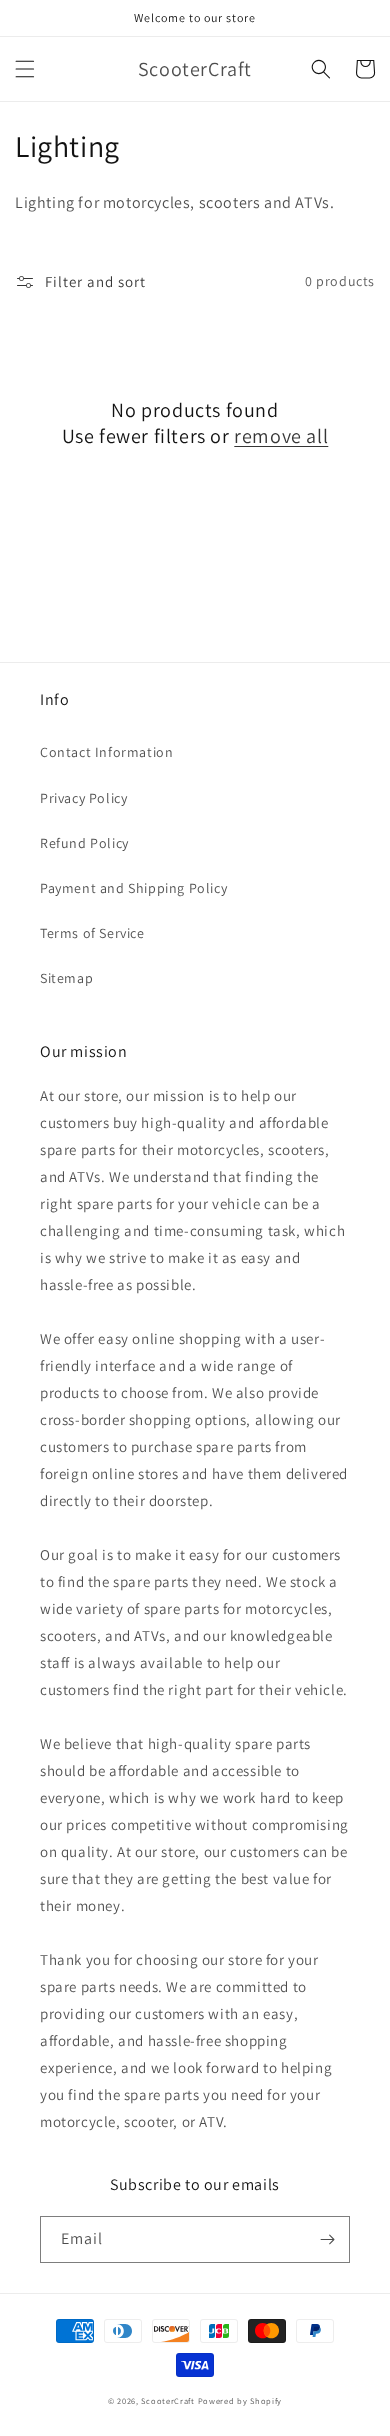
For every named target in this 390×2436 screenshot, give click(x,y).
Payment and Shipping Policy (133, 888)
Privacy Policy (83, 798)
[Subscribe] (327, 2239)
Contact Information (106, 752)
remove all (281, 436)
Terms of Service (92, 933)
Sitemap (66, 978)
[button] (25, 69)
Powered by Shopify (240, 2400)
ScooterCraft (167, 2400)
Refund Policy (84, 843)
